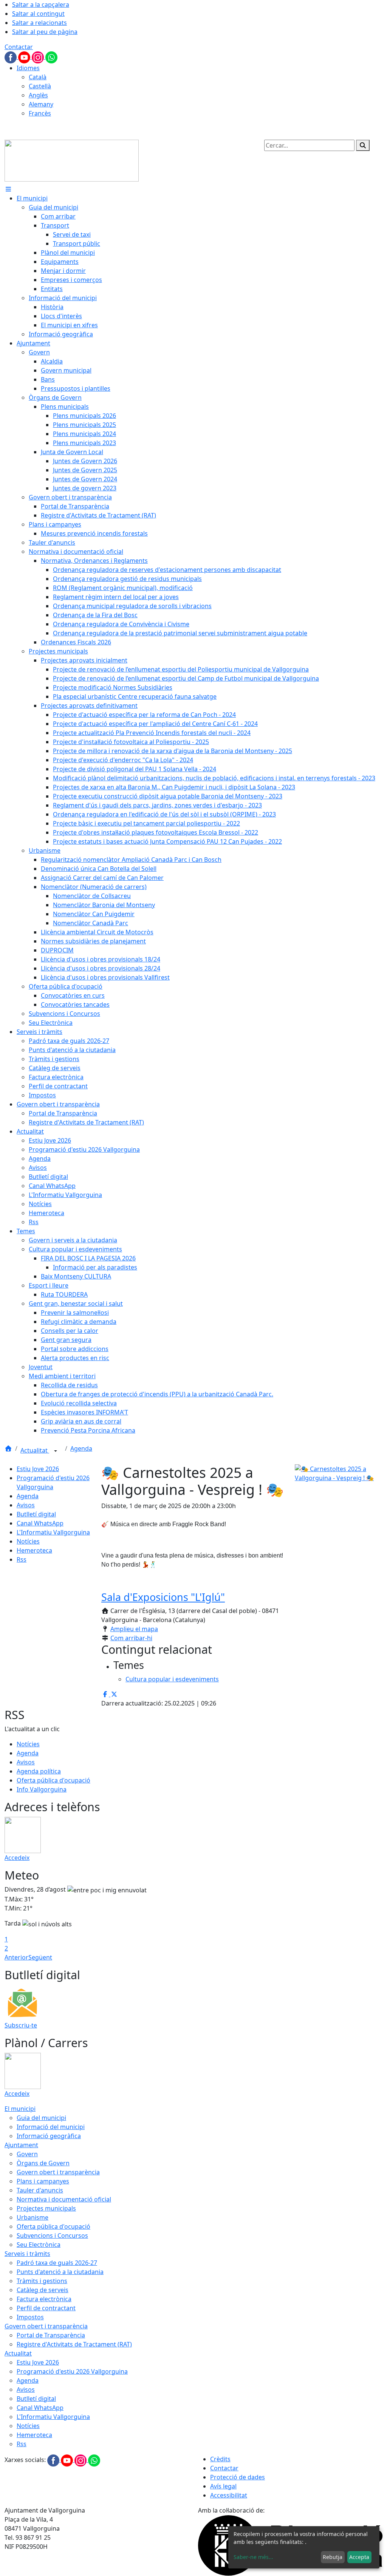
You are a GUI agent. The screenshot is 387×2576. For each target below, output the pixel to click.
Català (38, 77)
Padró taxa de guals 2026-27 (57, 2263)
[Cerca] (363, 145)
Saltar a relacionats (39, 23)
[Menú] (8, 189)
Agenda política (39, 1771)
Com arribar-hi (131, 1638)
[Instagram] (39, 57)
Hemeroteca (34, 1550)
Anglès (38, 95)
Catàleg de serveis (43, 2290)
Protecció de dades (238, 2477)
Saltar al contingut (38, 14)
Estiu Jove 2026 (38, 1469)
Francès (40, 113)
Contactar (19, 47)
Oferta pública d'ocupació (53, 1780)
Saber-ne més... (253, 2557)
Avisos (26, 1505)
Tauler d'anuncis (40, 2190)
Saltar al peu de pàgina (45, 32)
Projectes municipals (46, 2208)
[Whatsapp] (51, 57)
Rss (22, 1559)
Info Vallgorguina (42, 1789)
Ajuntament (21, 2145)
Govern (27, 2154)
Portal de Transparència (51, 2335)
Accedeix (17, 1858)
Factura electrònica (44, 2299)
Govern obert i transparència (58, 2172)
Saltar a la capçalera (41, 5)
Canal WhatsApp (40, 1523)
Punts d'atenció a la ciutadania (60, 2272)
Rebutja (333, 2557)
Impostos (30, 2317)
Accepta (359, 2557)
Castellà (40, 86)
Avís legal (223, 2486)
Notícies (28, 1541)
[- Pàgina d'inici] (72, 160)
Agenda (81, 1448)
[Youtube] (25, 57)
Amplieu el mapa (134, 1629)
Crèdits (220, 2459)
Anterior (16, 1957)
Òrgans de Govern (43, 2163)
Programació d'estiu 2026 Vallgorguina (72, 2371)
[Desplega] (56, 1451)
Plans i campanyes (43, 2181)
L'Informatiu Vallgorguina (53, 1532)
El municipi (20, 2109)
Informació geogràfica (49, 2136)
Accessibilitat (229, 2495)
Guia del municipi (41, 2118)
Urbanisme (33, 2217)
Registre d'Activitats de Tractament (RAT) (74, 2344)
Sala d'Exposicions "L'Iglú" (163, 1597)
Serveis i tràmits (27, 2254)
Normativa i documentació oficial (64, 2199)
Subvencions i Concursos (52, 2236)
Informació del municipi (51, 2127)
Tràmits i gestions (42, 2281)
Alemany (41, 104)
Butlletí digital (36, 1514)
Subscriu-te (21, 2025)
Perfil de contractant (46, 2308)
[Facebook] (11, 57)
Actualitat (35, 1450)
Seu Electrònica (39, 2245)
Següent (40, 1957)
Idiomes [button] (28, 68)
